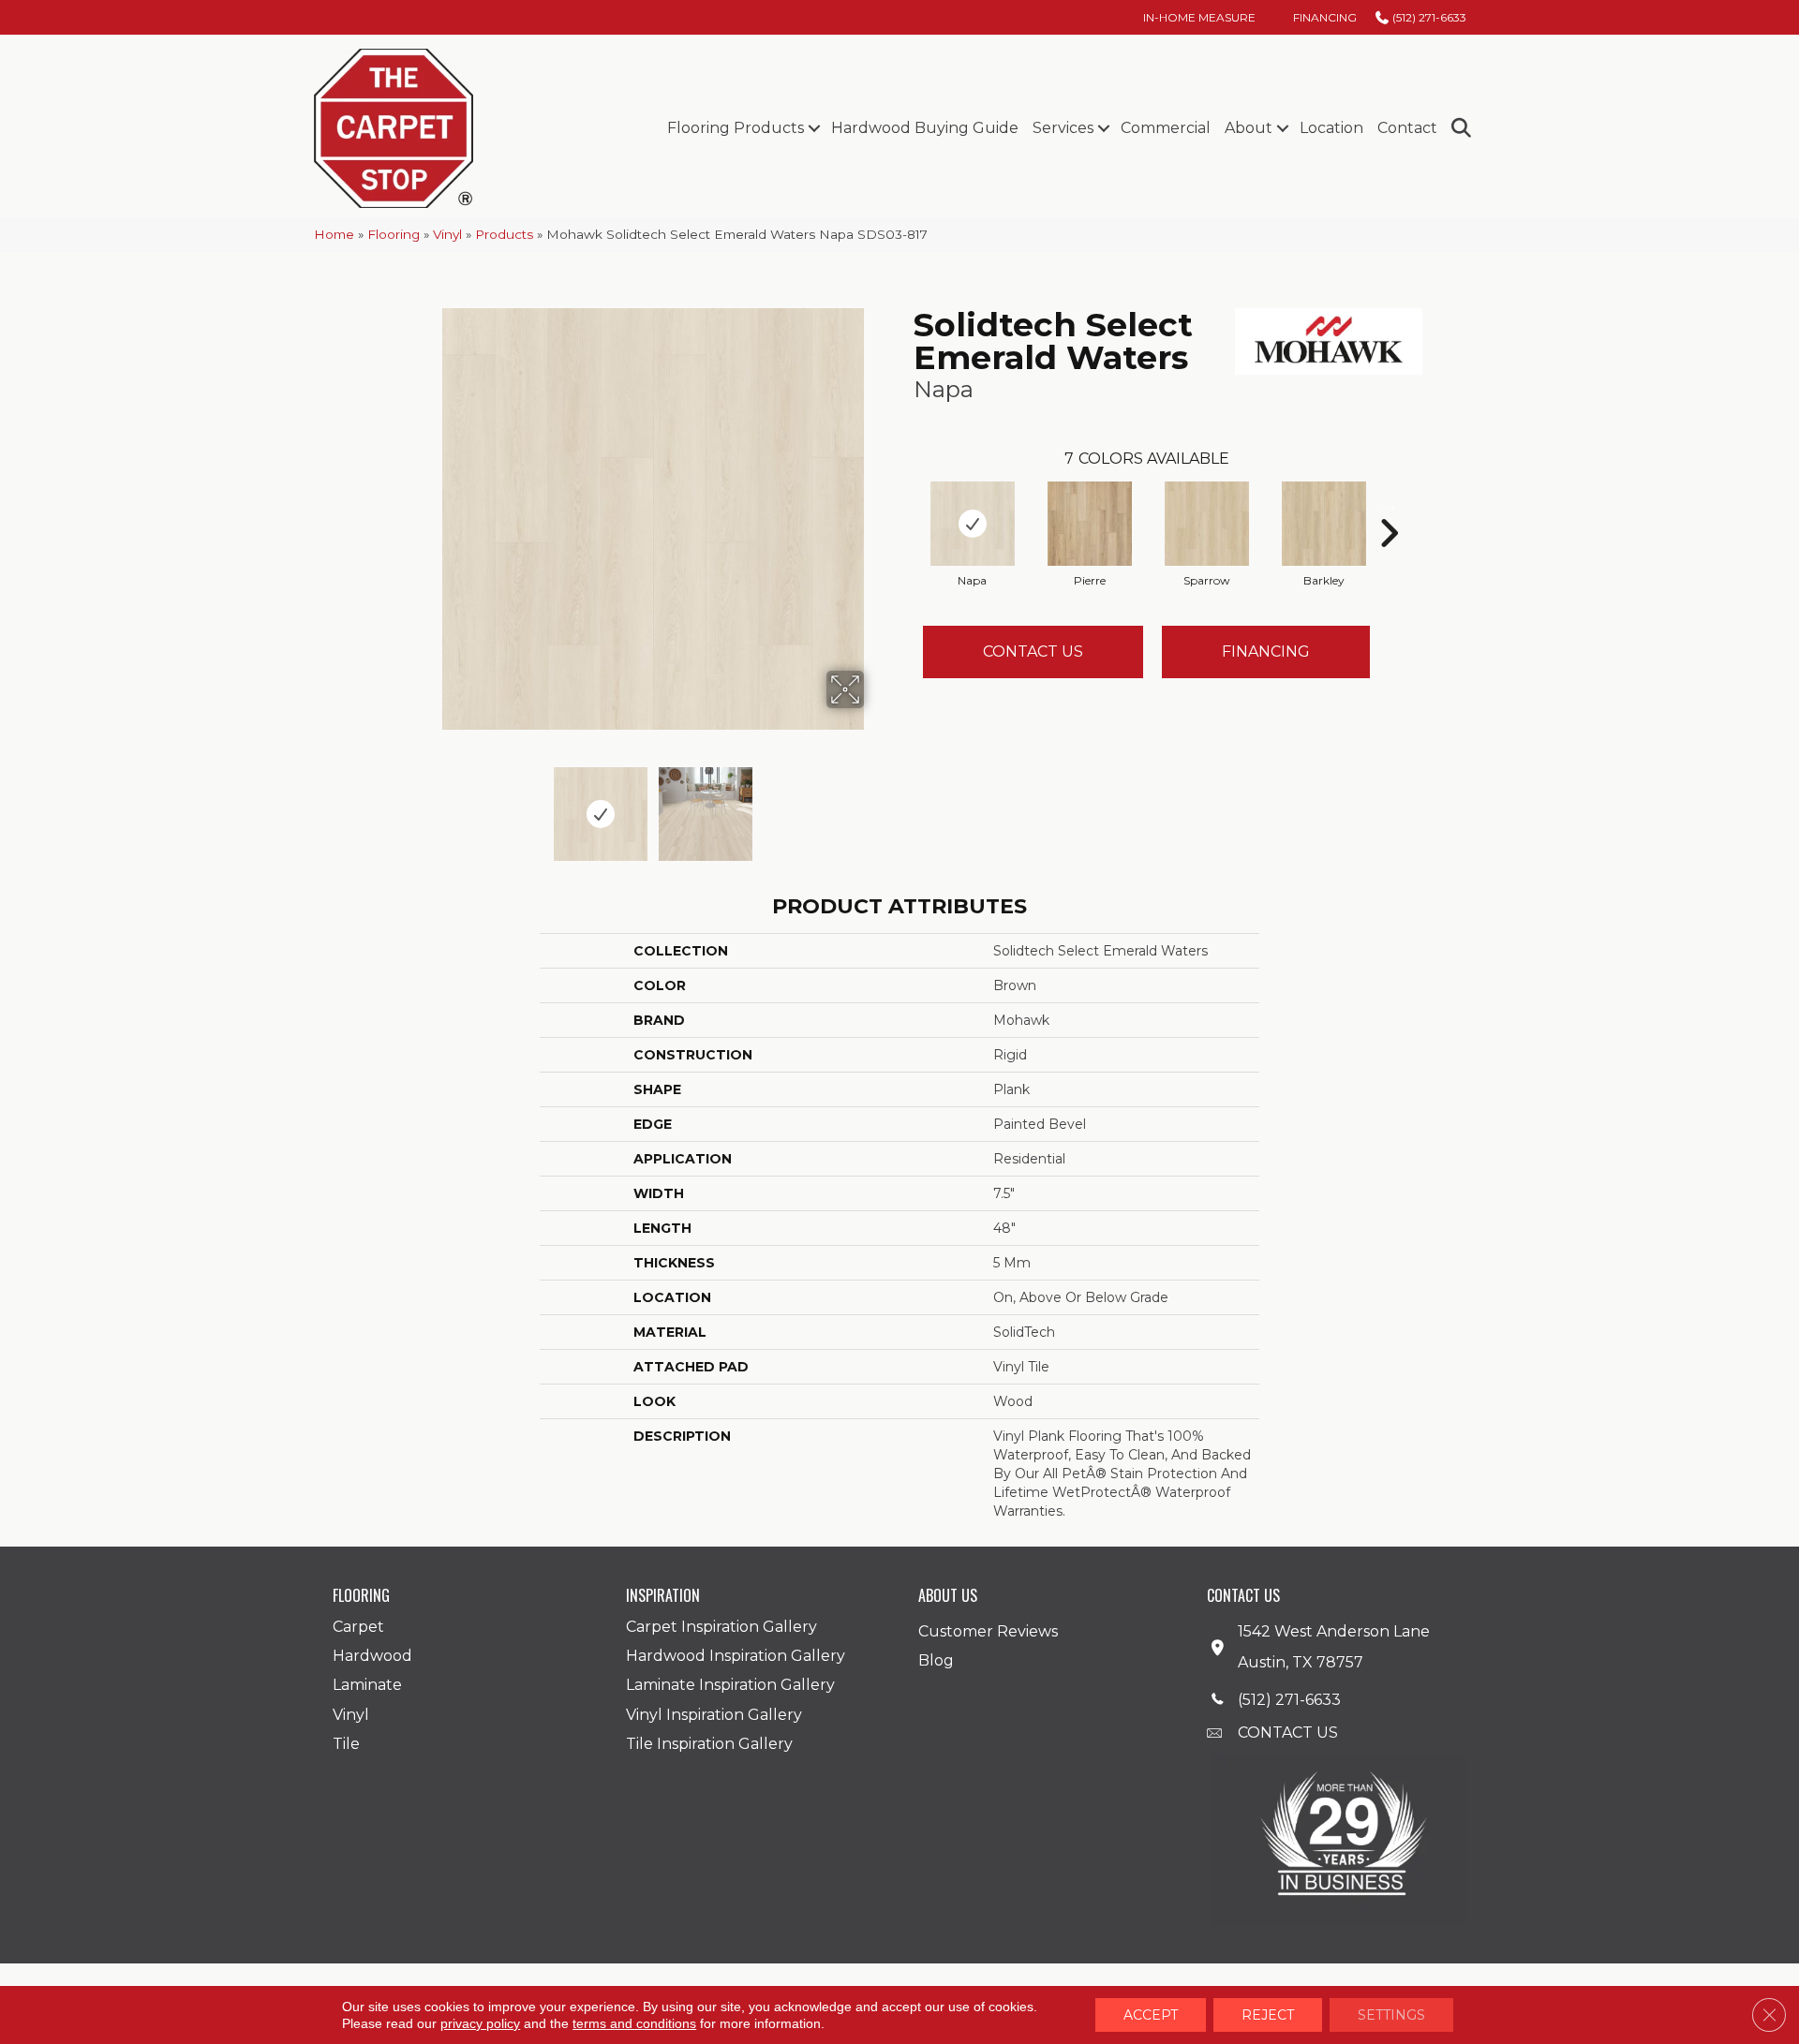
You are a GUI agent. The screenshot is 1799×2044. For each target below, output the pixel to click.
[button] (814, 128)
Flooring (394, 234)
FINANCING (1266, 652)
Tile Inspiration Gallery (709, 1744)
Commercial (1166, 128)
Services (1063, 128)
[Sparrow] (1207, 524)
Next (876, 805)
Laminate (367, 1685)
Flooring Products (736, 128)
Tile (346, 1744)
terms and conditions (634, 2023)
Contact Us (1033, 652)
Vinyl (447, 234)
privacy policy (480, 2023)
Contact (1407, 128)
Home (334, 234)
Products (504, 234)
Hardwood (372, 1656)
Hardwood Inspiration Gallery (736, 1656)
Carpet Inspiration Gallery (721, 1627)
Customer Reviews (988, 1631)
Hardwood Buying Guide (925, 128)
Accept (1151, 2015)
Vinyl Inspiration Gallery (714, 1715)
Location (1331, 128)
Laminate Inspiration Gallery (730, 1685)
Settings (1391, 2015)
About (1249, 128)
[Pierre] (1090, 524)
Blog (936, 1660)
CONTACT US (1288, 1733)
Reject (1268, 2015)
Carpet (358, 1627)
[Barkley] (1324, 524)
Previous (429, 805)
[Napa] (973, 524)
